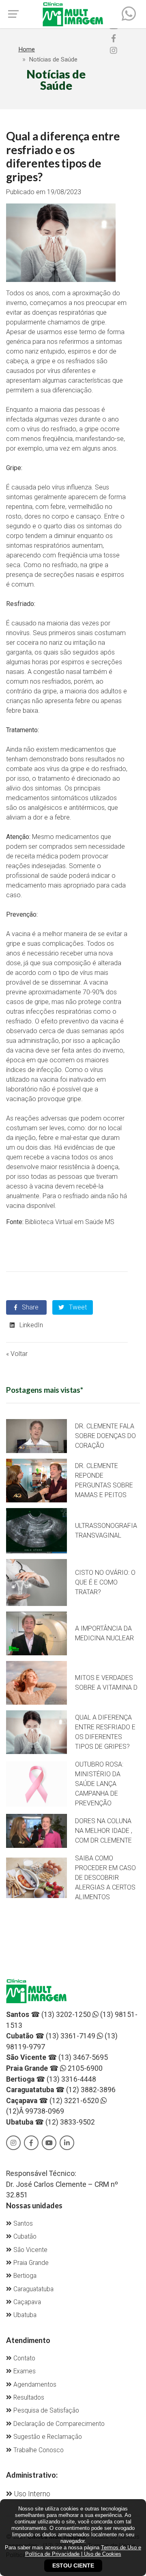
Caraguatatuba (33, 2289)
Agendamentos (34, 2385)
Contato (24, 2358)
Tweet (77, 1307)
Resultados (28, 2398)
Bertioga (24, 2276)
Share (29, 1307)
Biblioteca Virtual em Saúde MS (70, 1222)
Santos (22, 2224)
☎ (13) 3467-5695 (57, 2057)
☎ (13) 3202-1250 (48, 2015)
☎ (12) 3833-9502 (50, 2122)
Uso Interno (31, 2494)
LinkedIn (30, 1325)
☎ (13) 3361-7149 (51, 2036)
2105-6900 (84, 2068)
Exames (24, 2371)
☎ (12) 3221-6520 (53, 2101)
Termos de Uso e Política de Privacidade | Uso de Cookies (83, 2551)
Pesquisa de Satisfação (45, 2411)
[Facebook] (114, 38)
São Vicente (30, 2250)
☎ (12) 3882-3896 (61, 2090)
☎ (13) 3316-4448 (51, 2079)
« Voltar (17, 1354)
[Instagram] (114, 51)
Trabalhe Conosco (38, 2450)
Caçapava (26, 2302)
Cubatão (24, 2237)
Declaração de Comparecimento (58, 2424)
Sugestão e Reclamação (47, 2437)
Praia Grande (30, 2263)
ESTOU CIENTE (73, 2565)
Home (27, 49)
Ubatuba (24, 2315)
